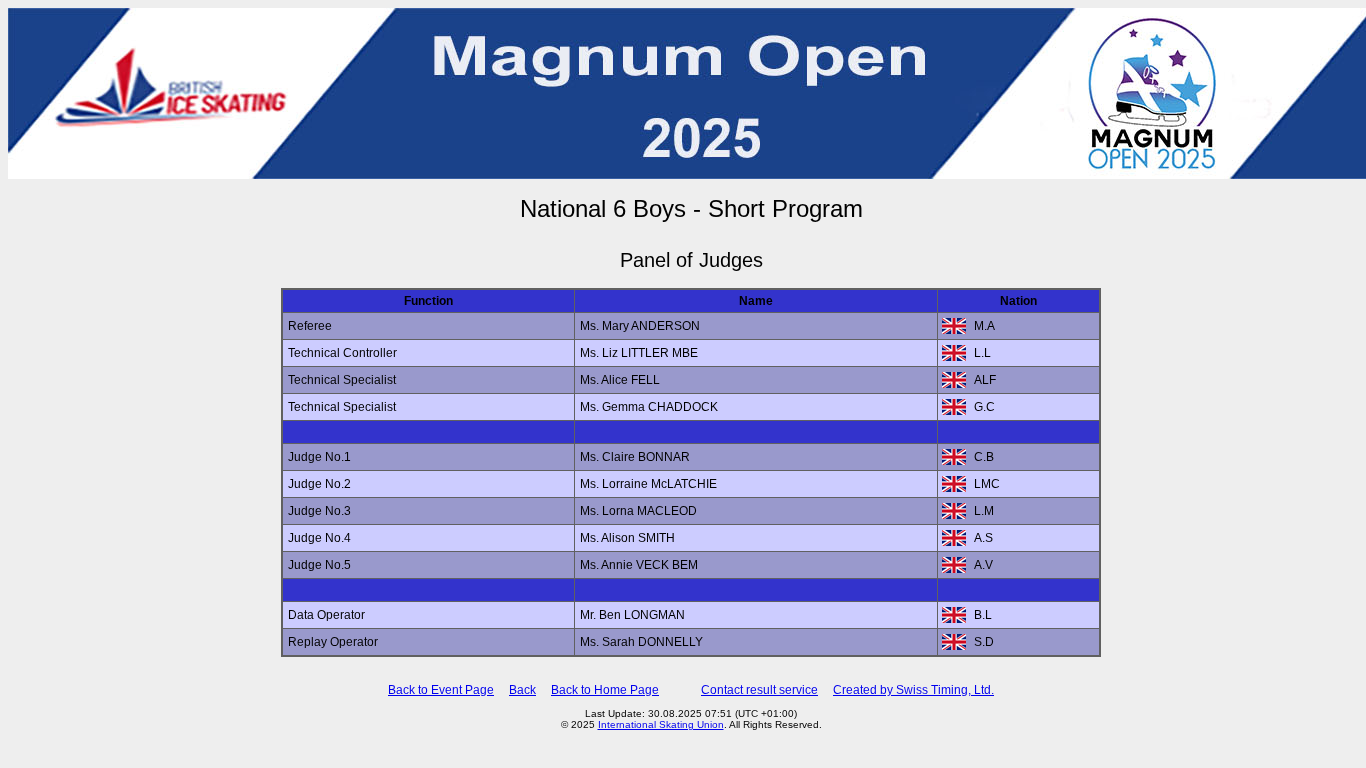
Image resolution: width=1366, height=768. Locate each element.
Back (522, 690)
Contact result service (759, 690)
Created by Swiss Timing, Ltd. (913, 690)
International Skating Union (661, 724)
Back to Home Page (605, 690)
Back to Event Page (441, 690)
